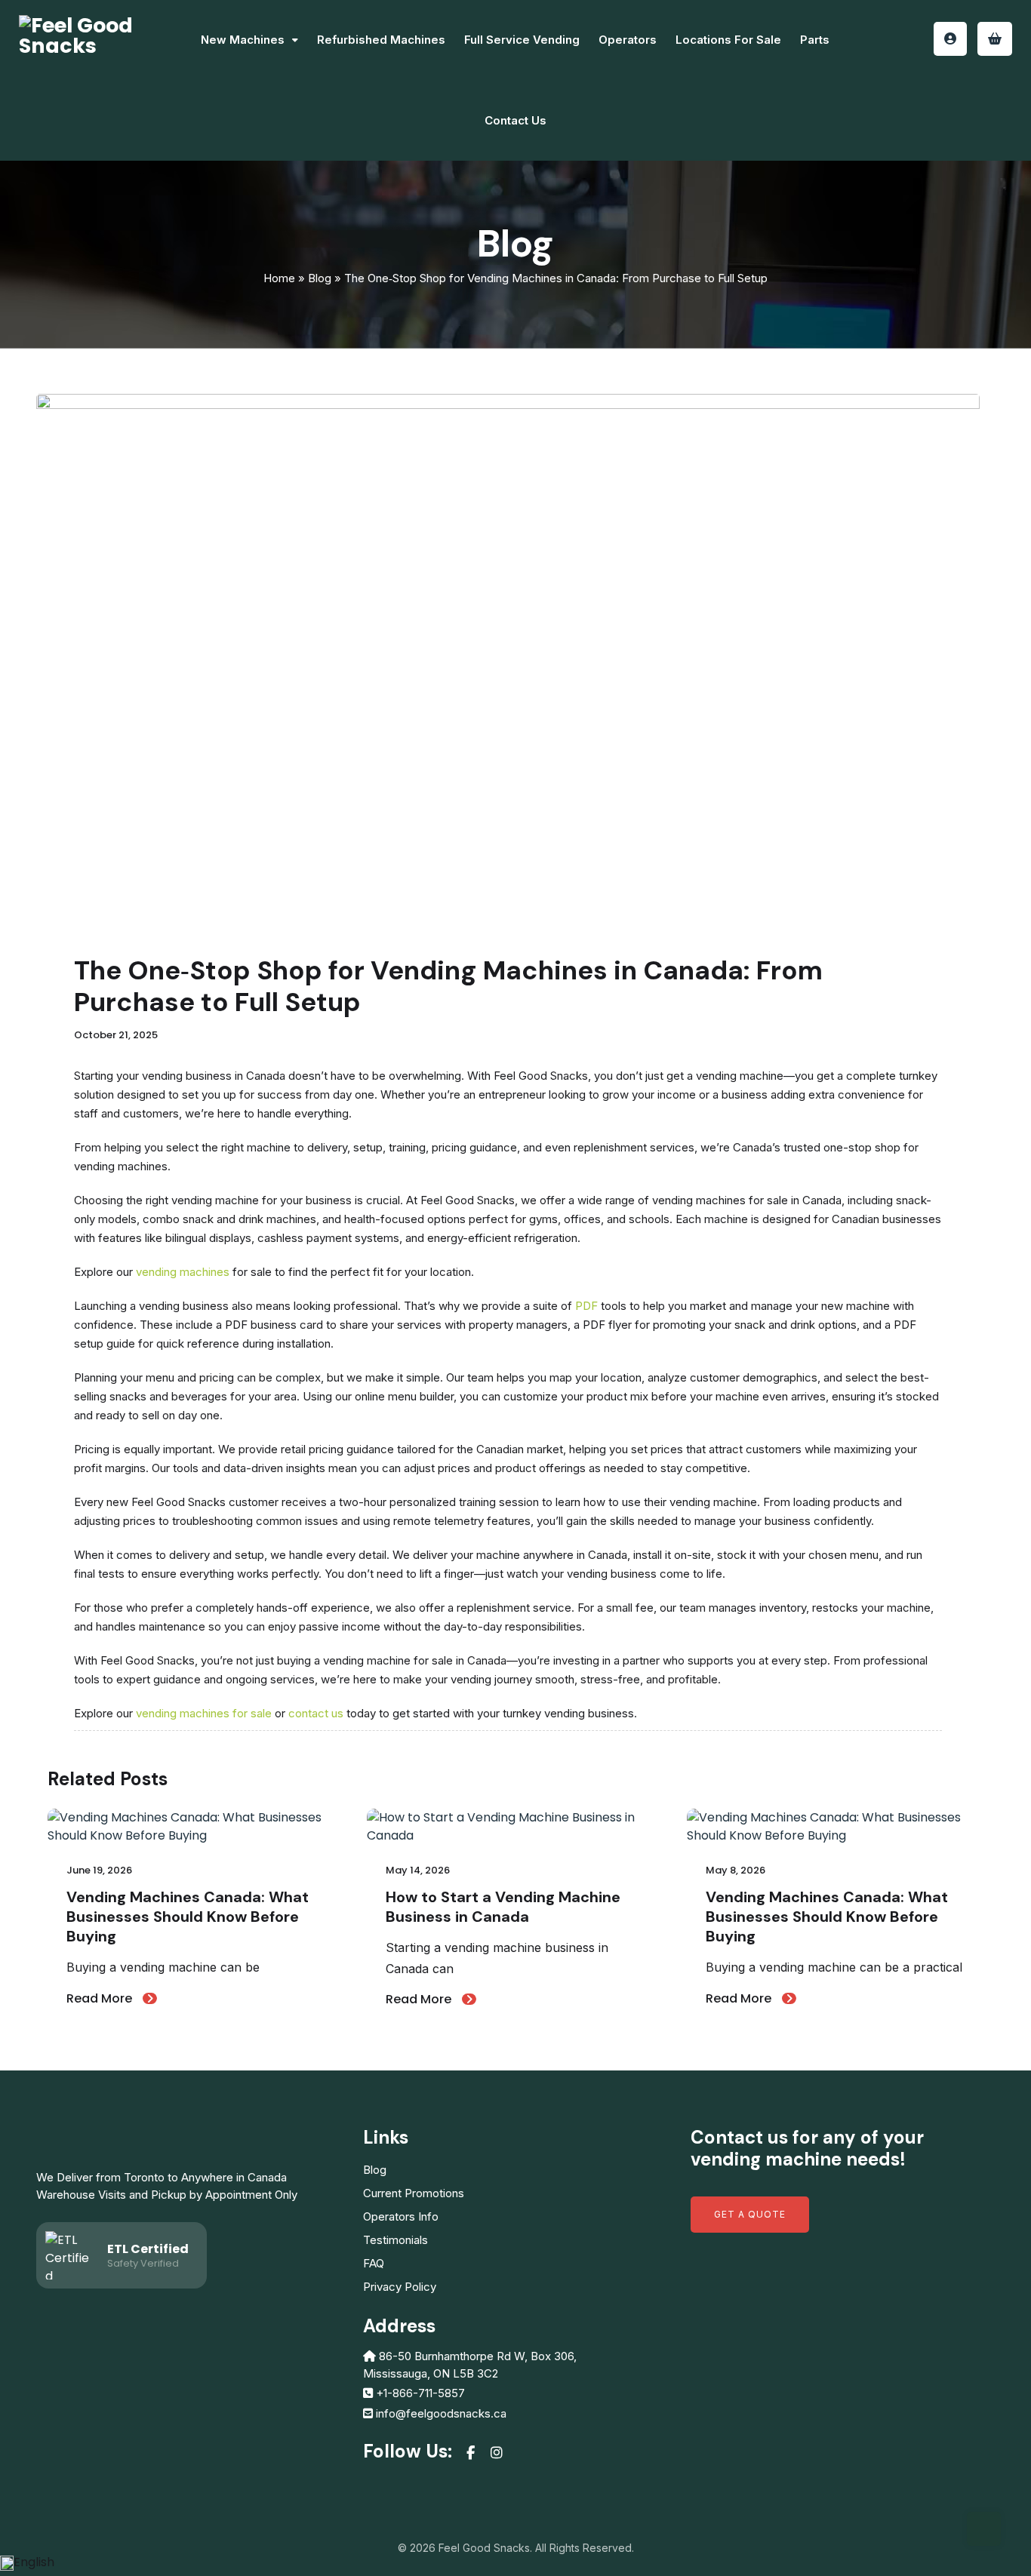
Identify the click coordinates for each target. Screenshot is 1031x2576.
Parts (815, 40)
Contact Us (515, 120)
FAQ (374, 2263)
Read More (101, 1998)
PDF (586, 1306)
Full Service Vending (522, 40)
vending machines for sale (204, 1713)
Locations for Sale (728, 40)
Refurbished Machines (381, 40)
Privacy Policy (400, 2287)
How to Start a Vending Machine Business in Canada (503, 1907)
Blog (320, 278)
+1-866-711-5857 (420, 2393)
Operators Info (401, 2216)
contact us (316, 1713)
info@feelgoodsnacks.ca (441, 2413)
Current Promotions (414, 2193)
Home (279, 278)
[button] (515, 2562)
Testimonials (395, 2240)
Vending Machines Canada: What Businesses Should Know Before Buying (188, 1917)
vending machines (183, 1272)
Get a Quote (750, 2214)
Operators (628, 40)
